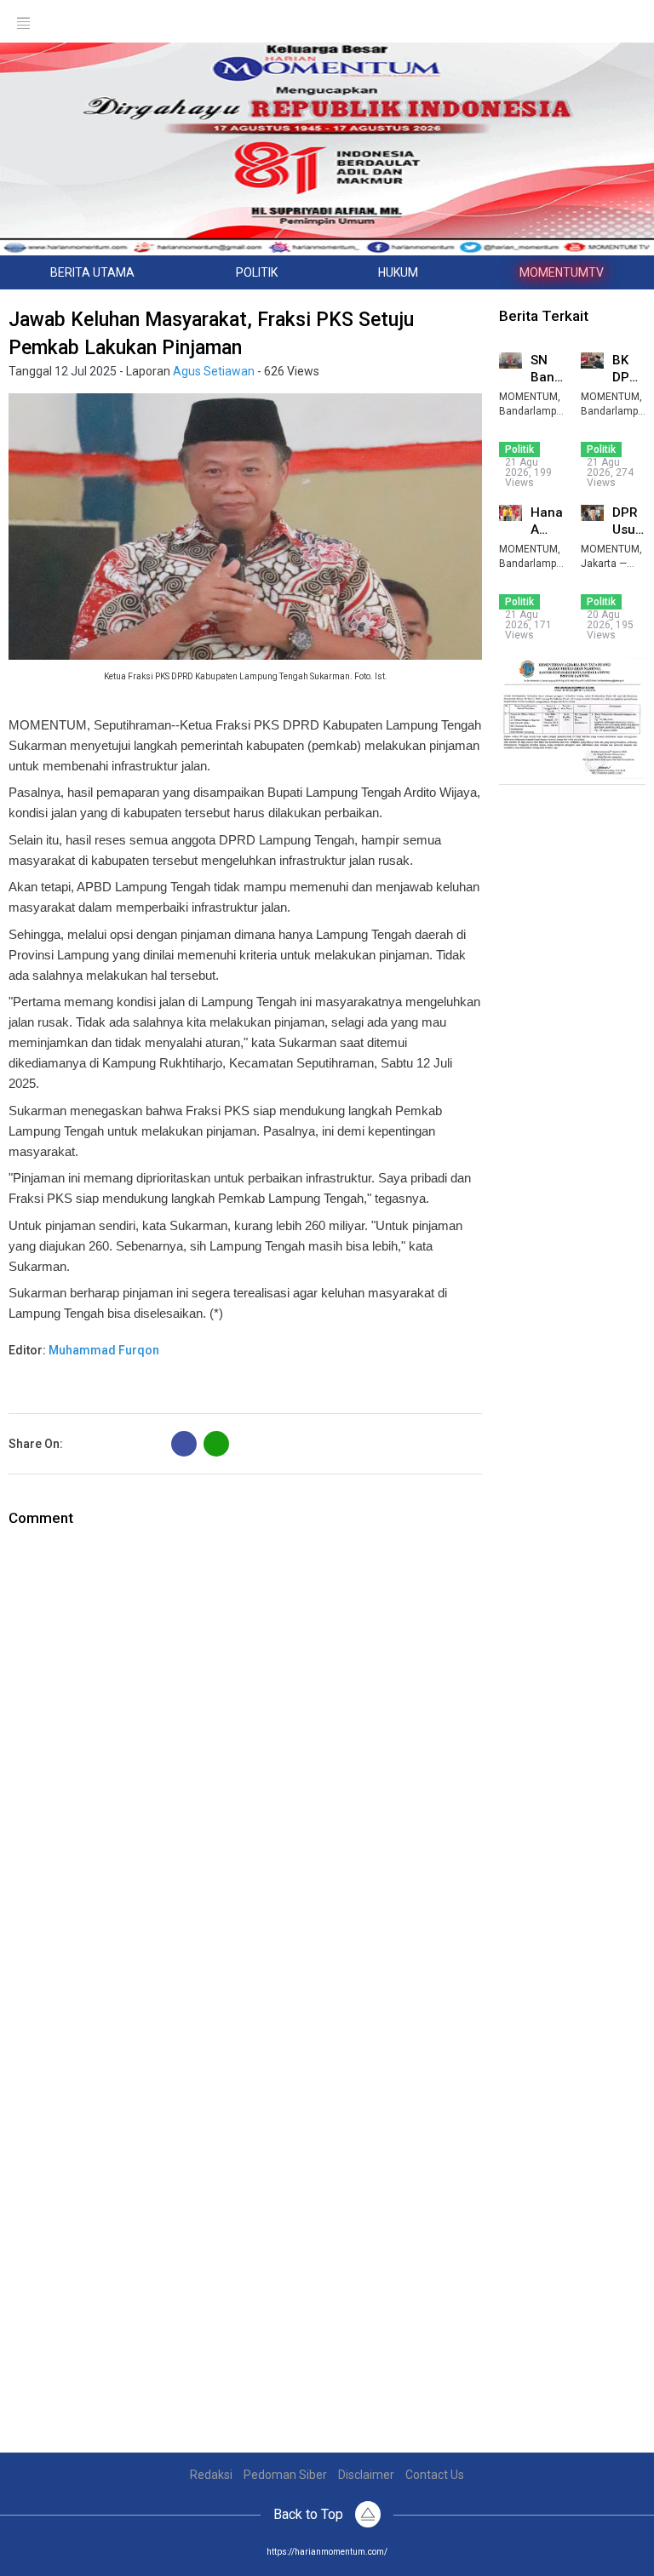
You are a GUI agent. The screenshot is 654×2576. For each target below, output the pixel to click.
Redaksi (211, 2475)
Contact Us (435, 2475)
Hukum (398, 272)
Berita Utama (92, 272)
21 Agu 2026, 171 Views (528, 625)
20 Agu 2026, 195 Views (610, 625)
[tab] (93, 272)
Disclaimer (366, 2475)
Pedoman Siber (285, 2475)
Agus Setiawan (214, 371)
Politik (257, 272)
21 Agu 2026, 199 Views (528, 472)
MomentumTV (562, 272)
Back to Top (310, 2514)
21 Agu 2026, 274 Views (610, 472)
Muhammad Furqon (104, 1350)
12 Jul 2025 (86, 371)
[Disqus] (245, 1742)
